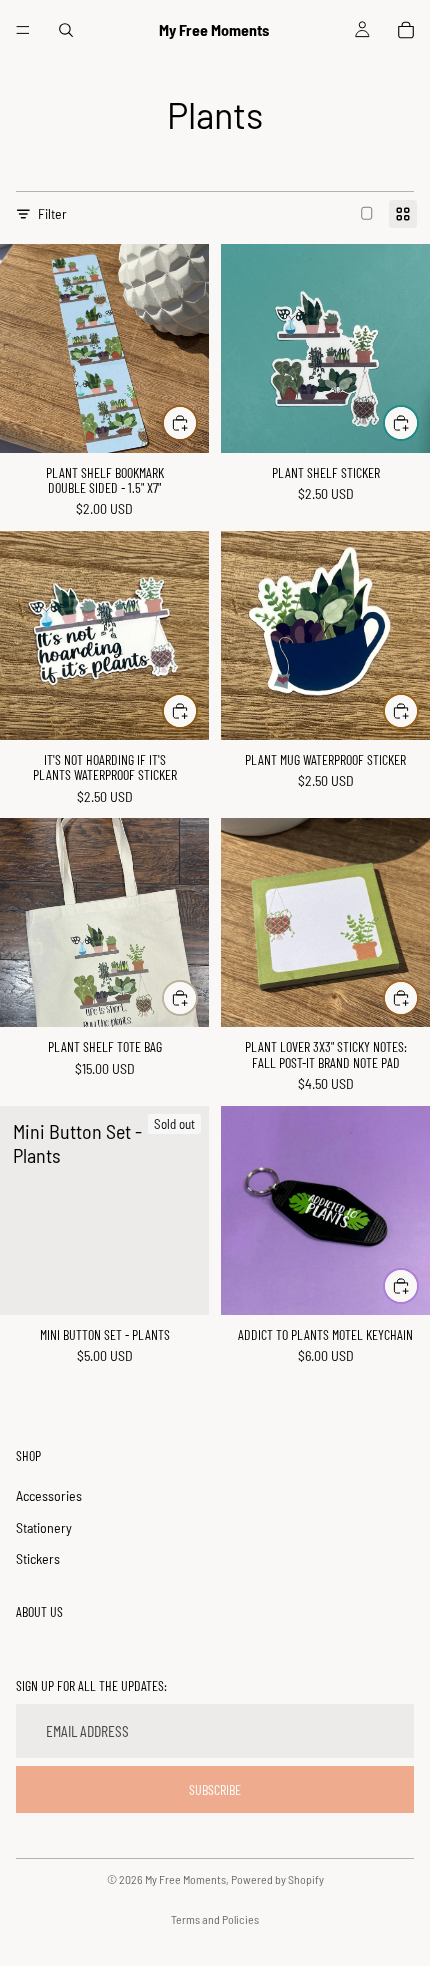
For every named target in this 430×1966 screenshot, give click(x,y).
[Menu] (23, 30)
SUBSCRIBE (215, 1789)
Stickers (38, 1558)
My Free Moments (185, 1879)
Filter (52, 213)
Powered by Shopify (277, 1879)
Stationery (44, 1527)
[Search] (66, 30)
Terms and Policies (215, 1919)
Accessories (49, 1495)
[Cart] (406, 30)
